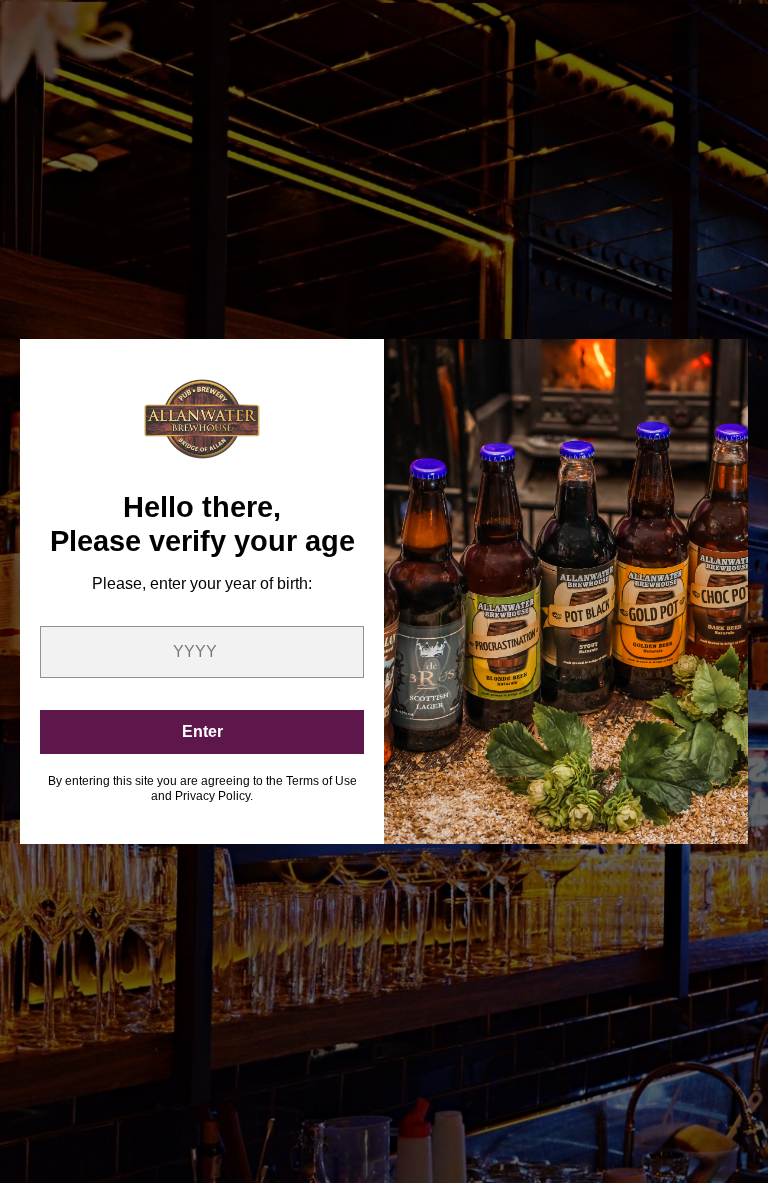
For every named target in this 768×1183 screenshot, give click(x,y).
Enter (202, 731)
